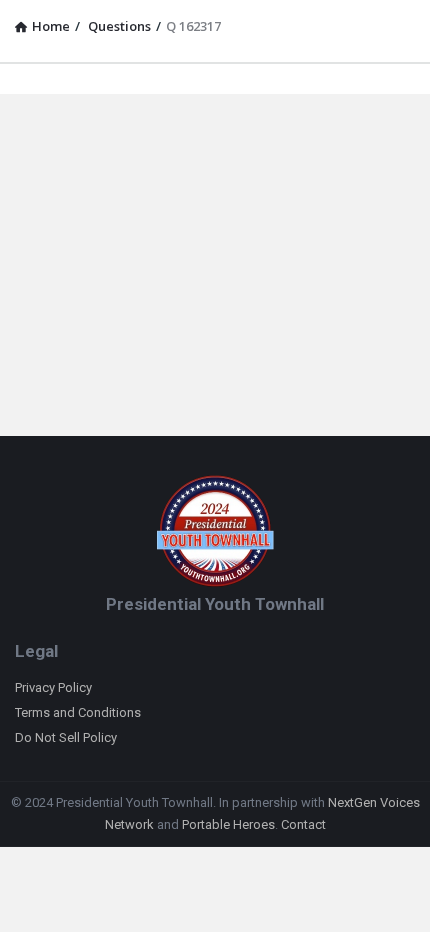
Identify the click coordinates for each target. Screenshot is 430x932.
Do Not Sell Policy (66, 737)
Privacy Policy (53, 687)
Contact (303, 824)
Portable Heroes (228, 824)
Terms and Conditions (78, 712)
